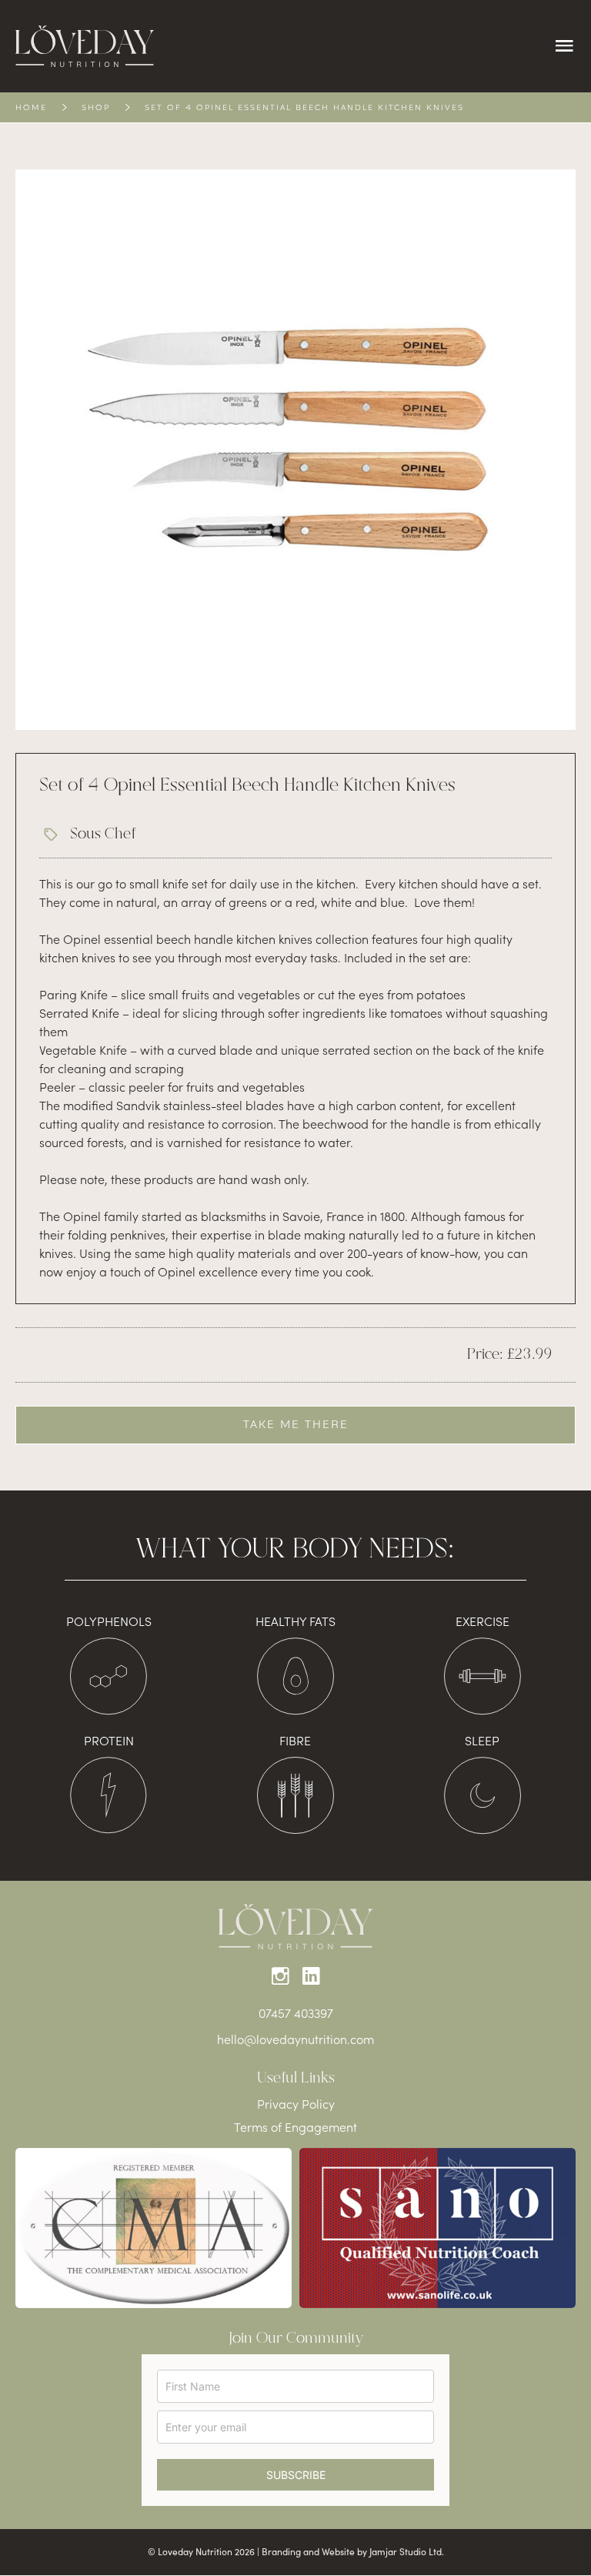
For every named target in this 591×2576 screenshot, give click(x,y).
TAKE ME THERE (296, 1425)
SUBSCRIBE (296, 2475)
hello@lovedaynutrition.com (295, 2039)
